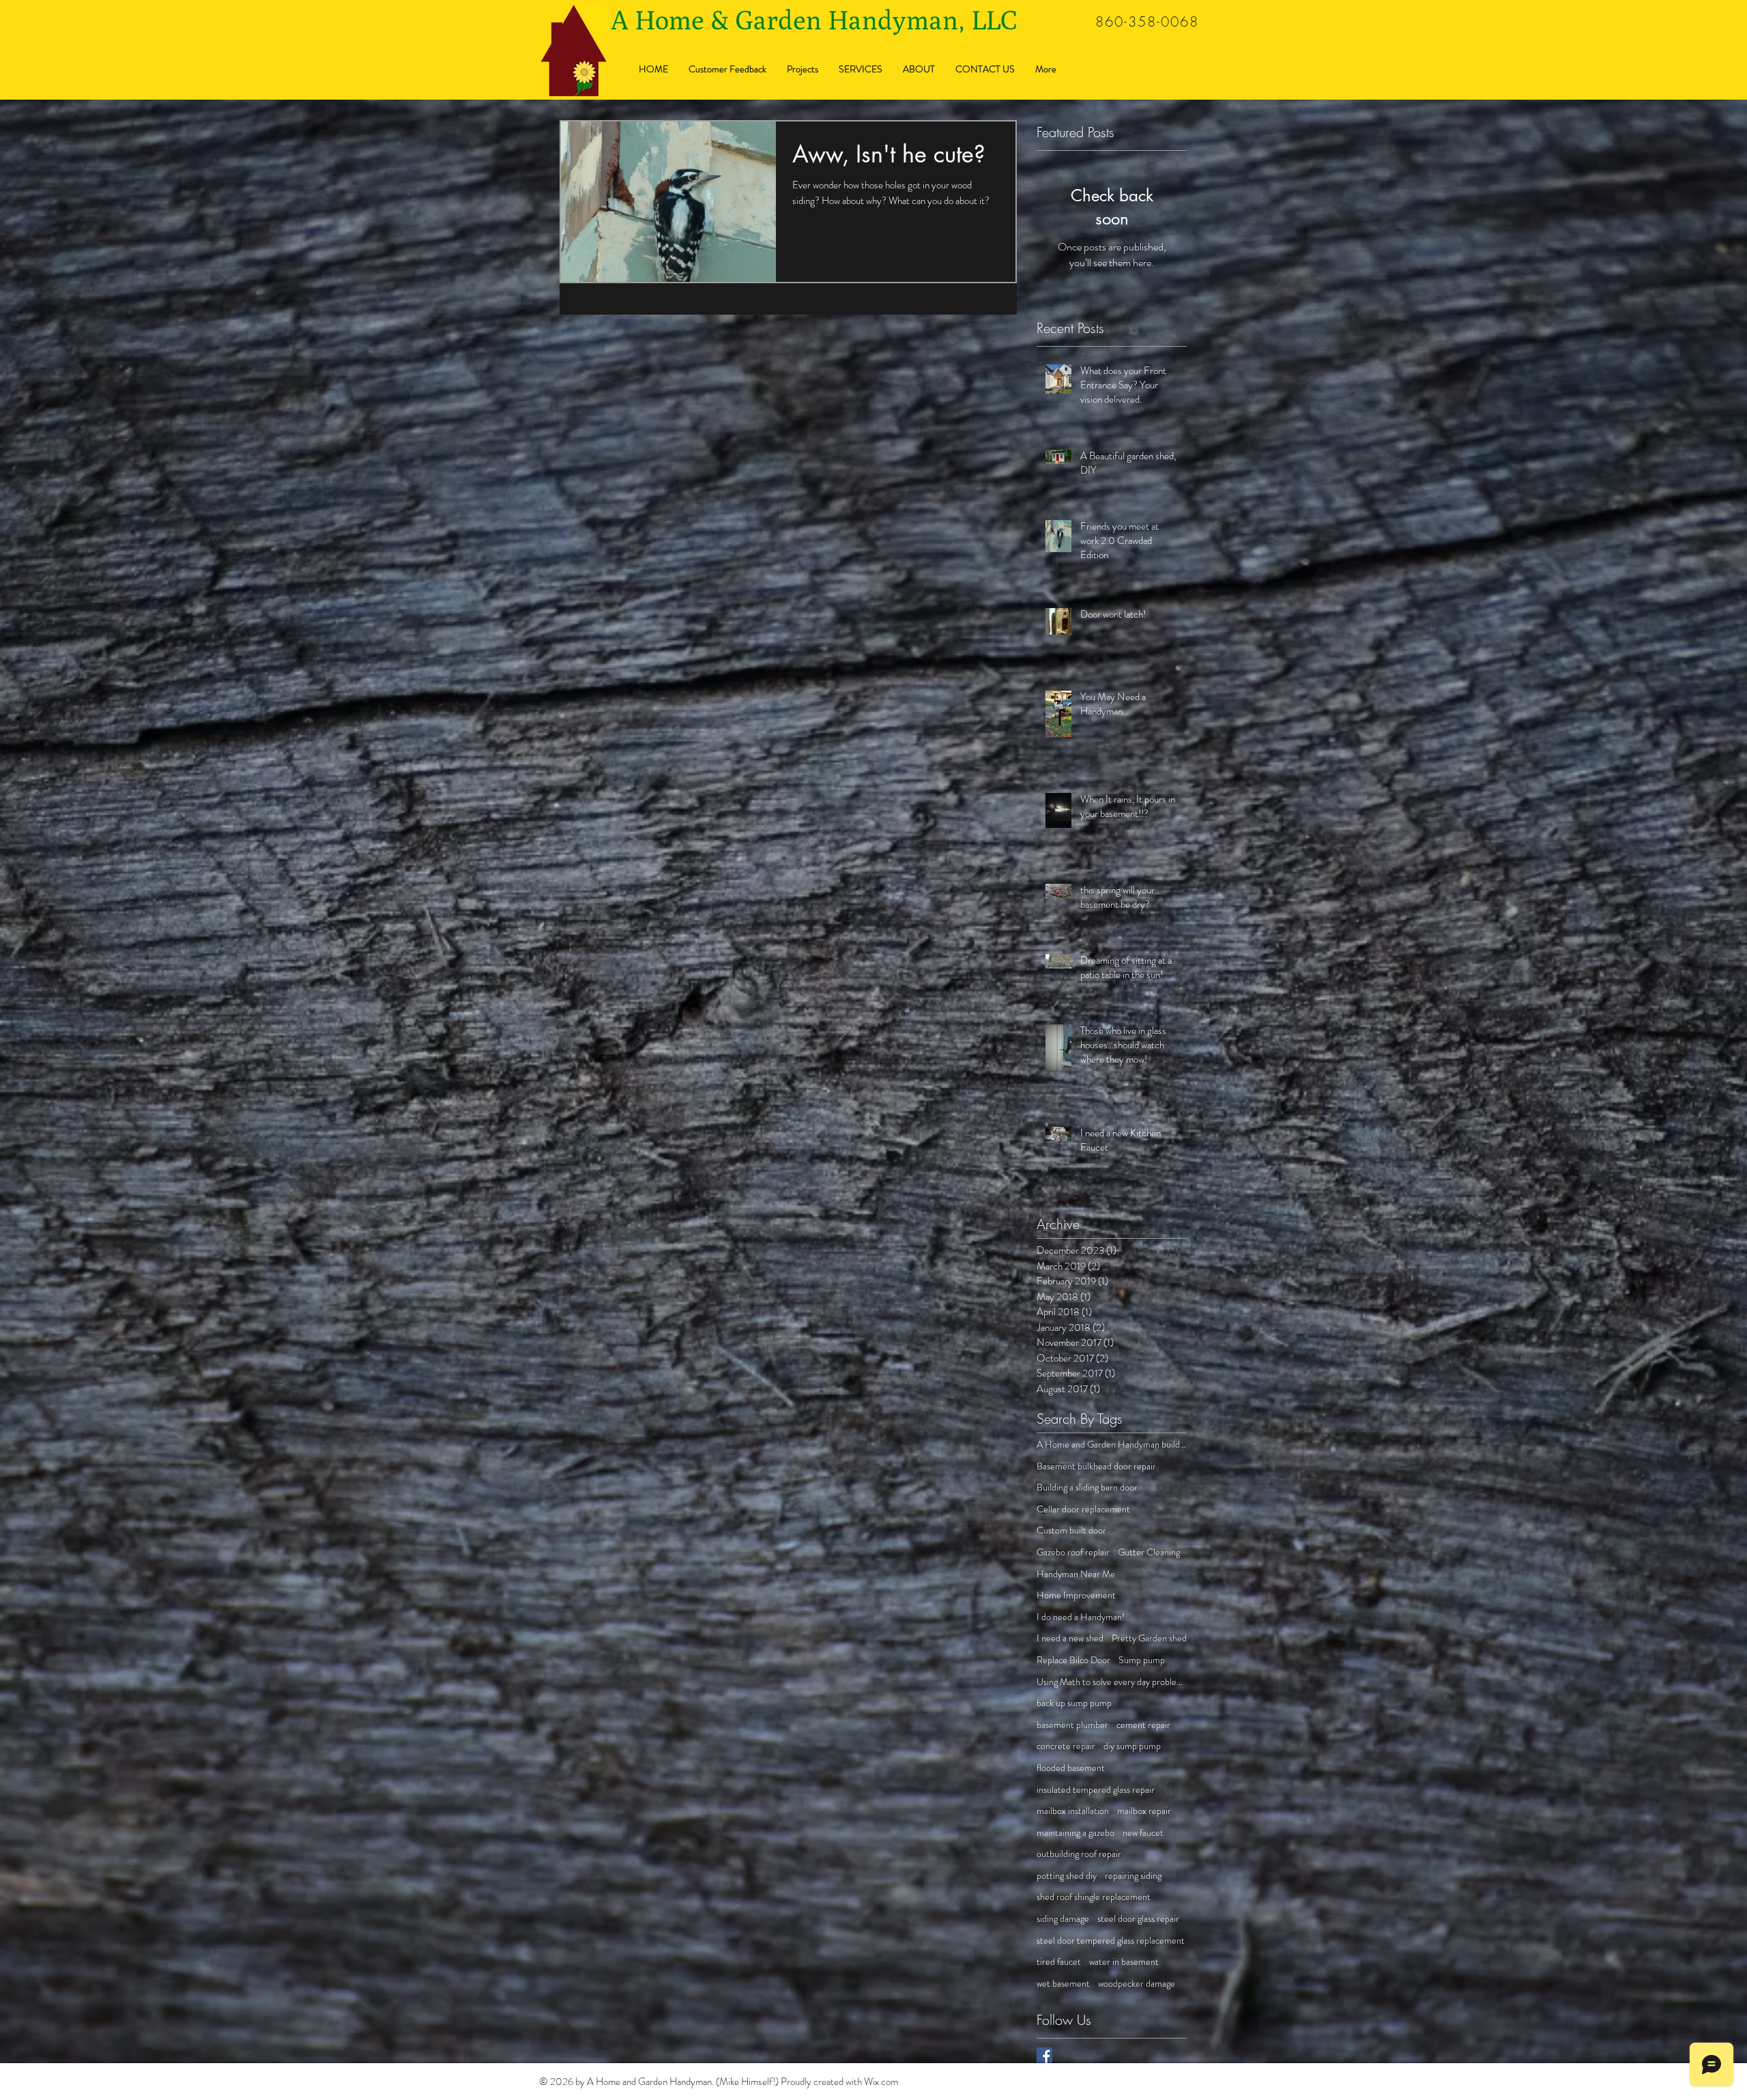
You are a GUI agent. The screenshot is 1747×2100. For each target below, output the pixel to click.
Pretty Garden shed (1149, 1638)
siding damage (1063, 1919)
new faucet (1143, 1833)
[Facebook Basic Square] (1044, 2055)
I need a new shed (1070, 1638)
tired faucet (1059, 1962)
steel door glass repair (1138, 1919)
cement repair (1143, 1725)
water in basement (1124, 1962)
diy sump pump (1132, 1746)
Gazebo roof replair (1073, 1552)
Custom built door (1071, 1530)
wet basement (1063, 1984)
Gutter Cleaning (1149, 1552)
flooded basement (1071, 1768)
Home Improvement (1076, 1595)
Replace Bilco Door (1073, 1660)
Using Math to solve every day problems (1112, 1682)
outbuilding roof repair (1079, 1854)
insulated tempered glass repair (1096, 1790)
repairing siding (1133, 1876)
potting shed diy (1067, 1876)
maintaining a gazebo (1075, 1833)
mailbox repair (1144, 1811)
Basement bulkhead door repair (1096, 1466)
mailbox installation (1073, 1811)
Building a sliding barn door (1087, 1487)
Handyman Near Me (1076, 1574)
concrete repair (1066, 1746)
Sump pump (1142, 1660)
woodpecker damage (1137, 1984)
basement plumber (1072, 1725)
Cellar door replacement (1083, 1509)
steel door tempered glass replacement (1111, 1941)
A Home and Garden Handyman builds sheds (1112, 1444)
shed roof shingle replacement (1094, 1897)
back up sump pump (1074, 1703)
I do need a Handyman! (1081, 1617)
